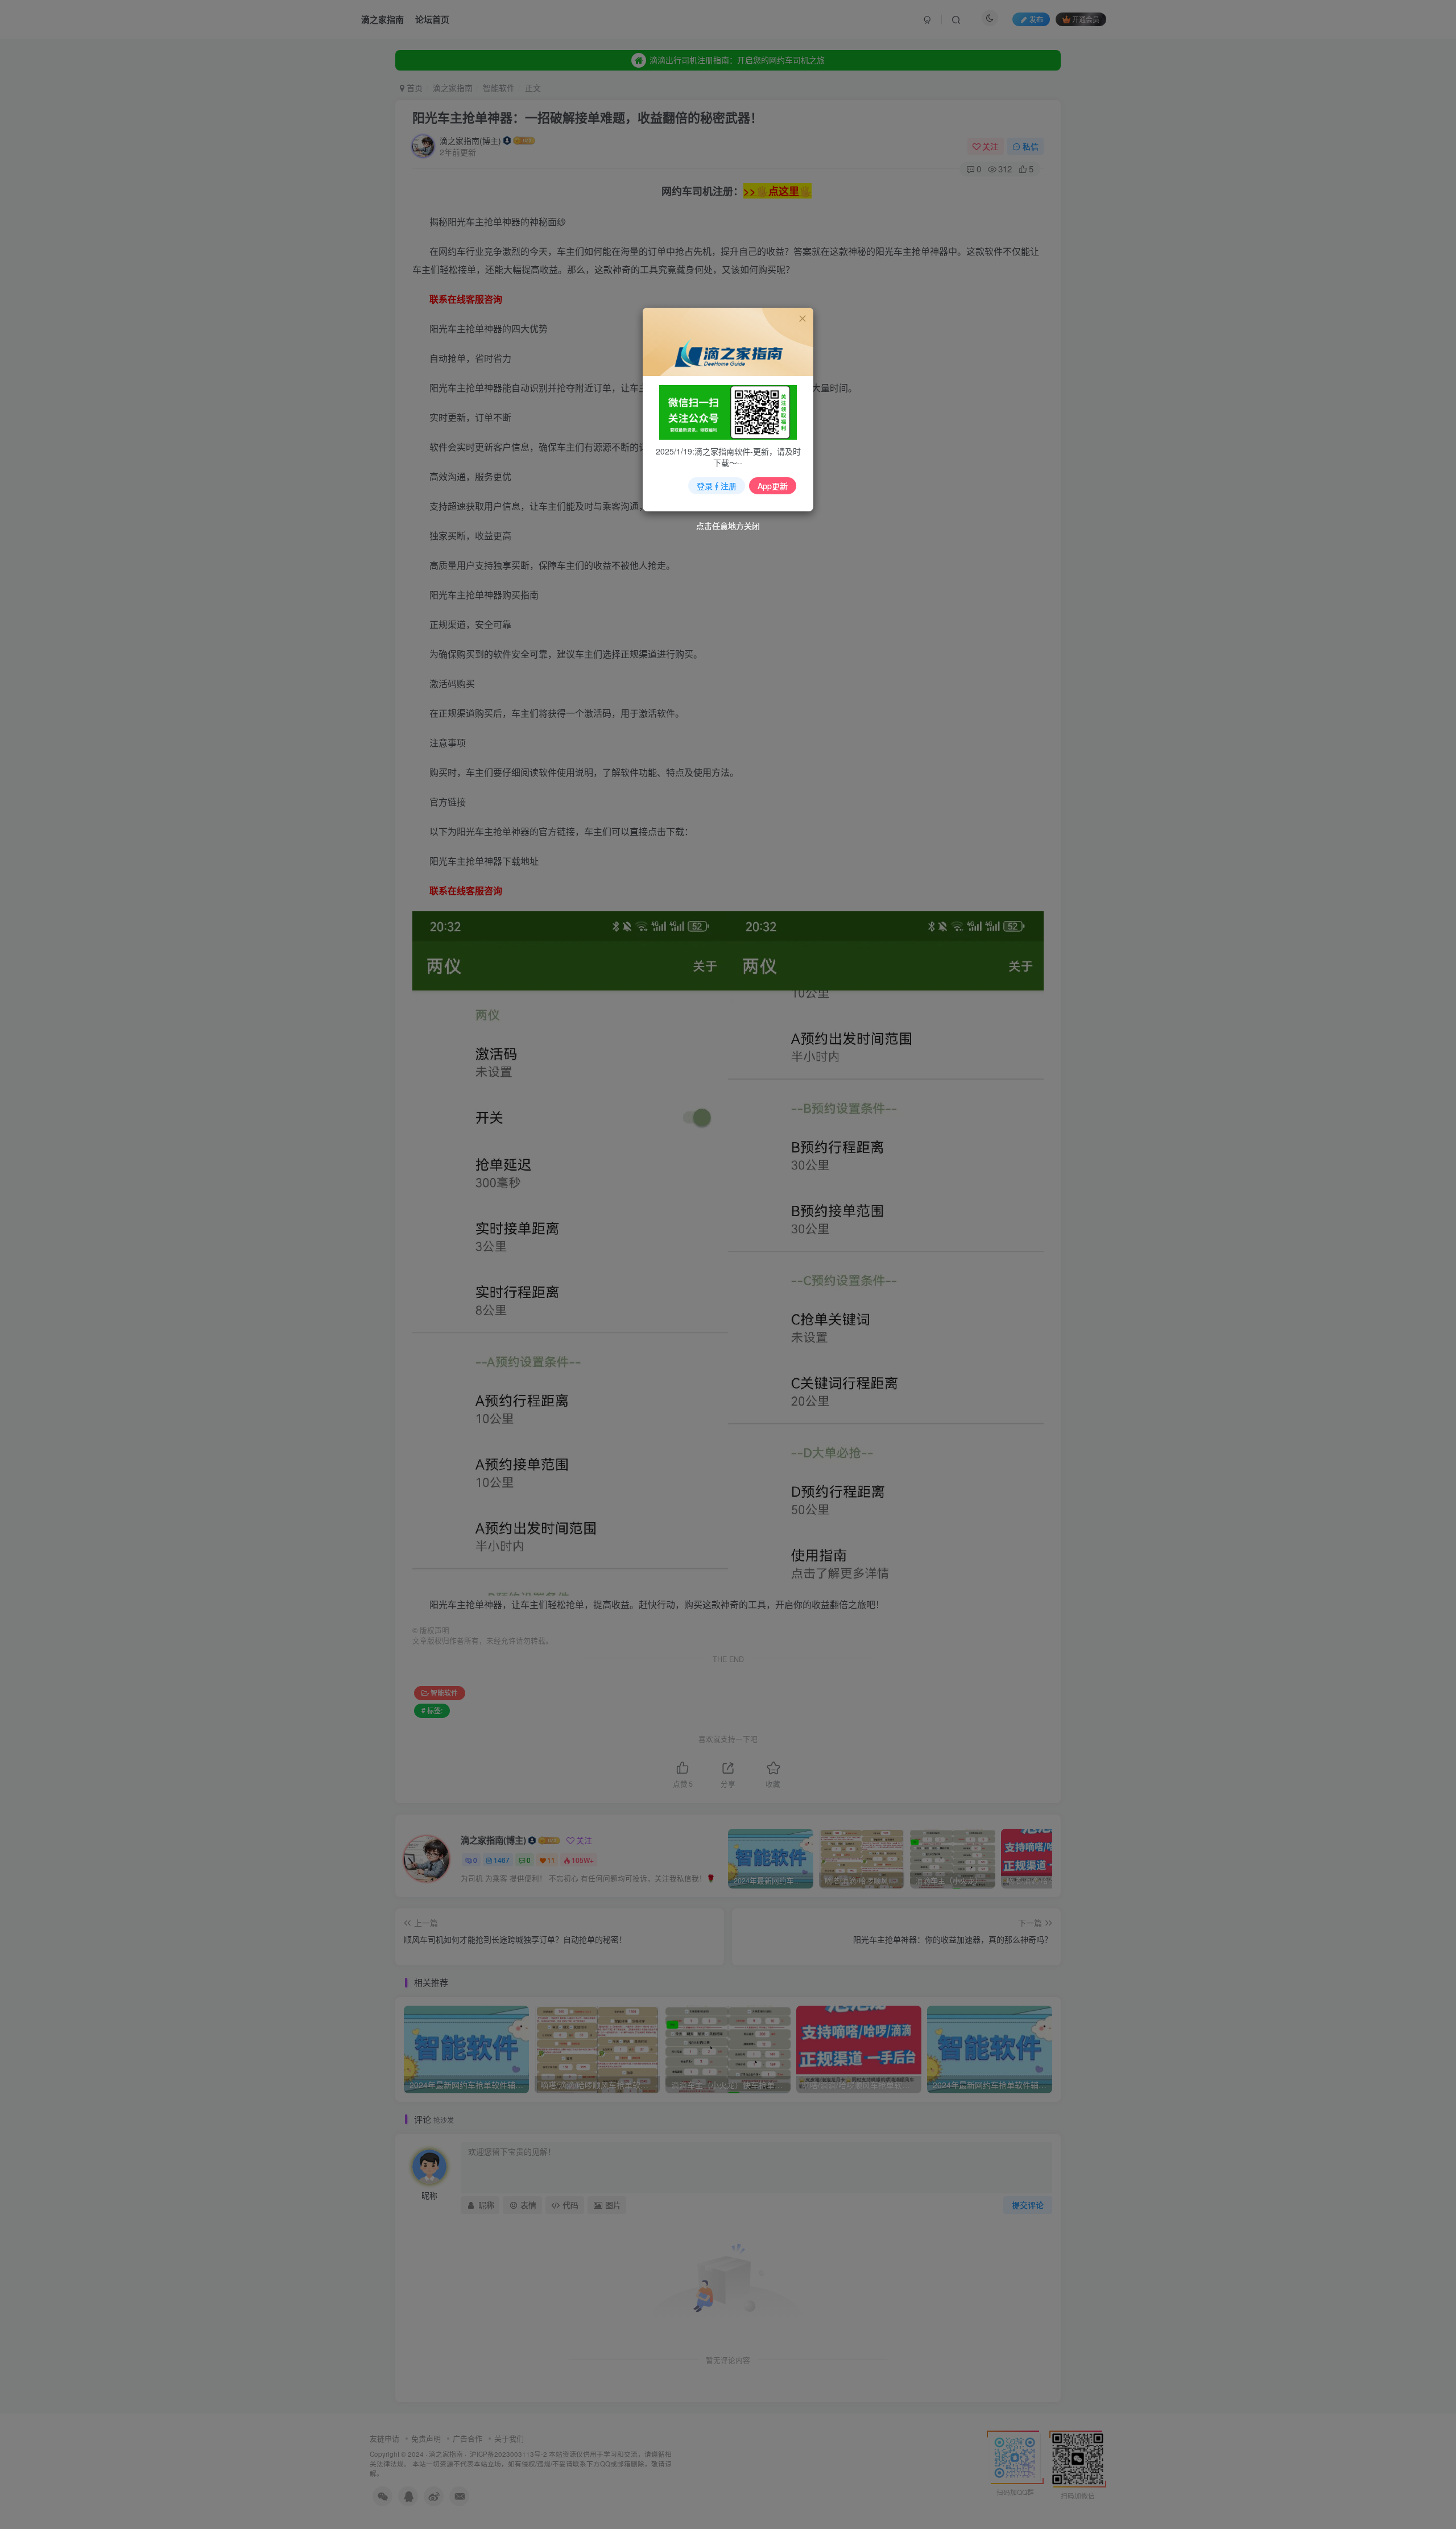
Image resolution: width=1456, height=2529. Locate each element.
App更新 (773, 486)
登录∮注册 (717, 486)
